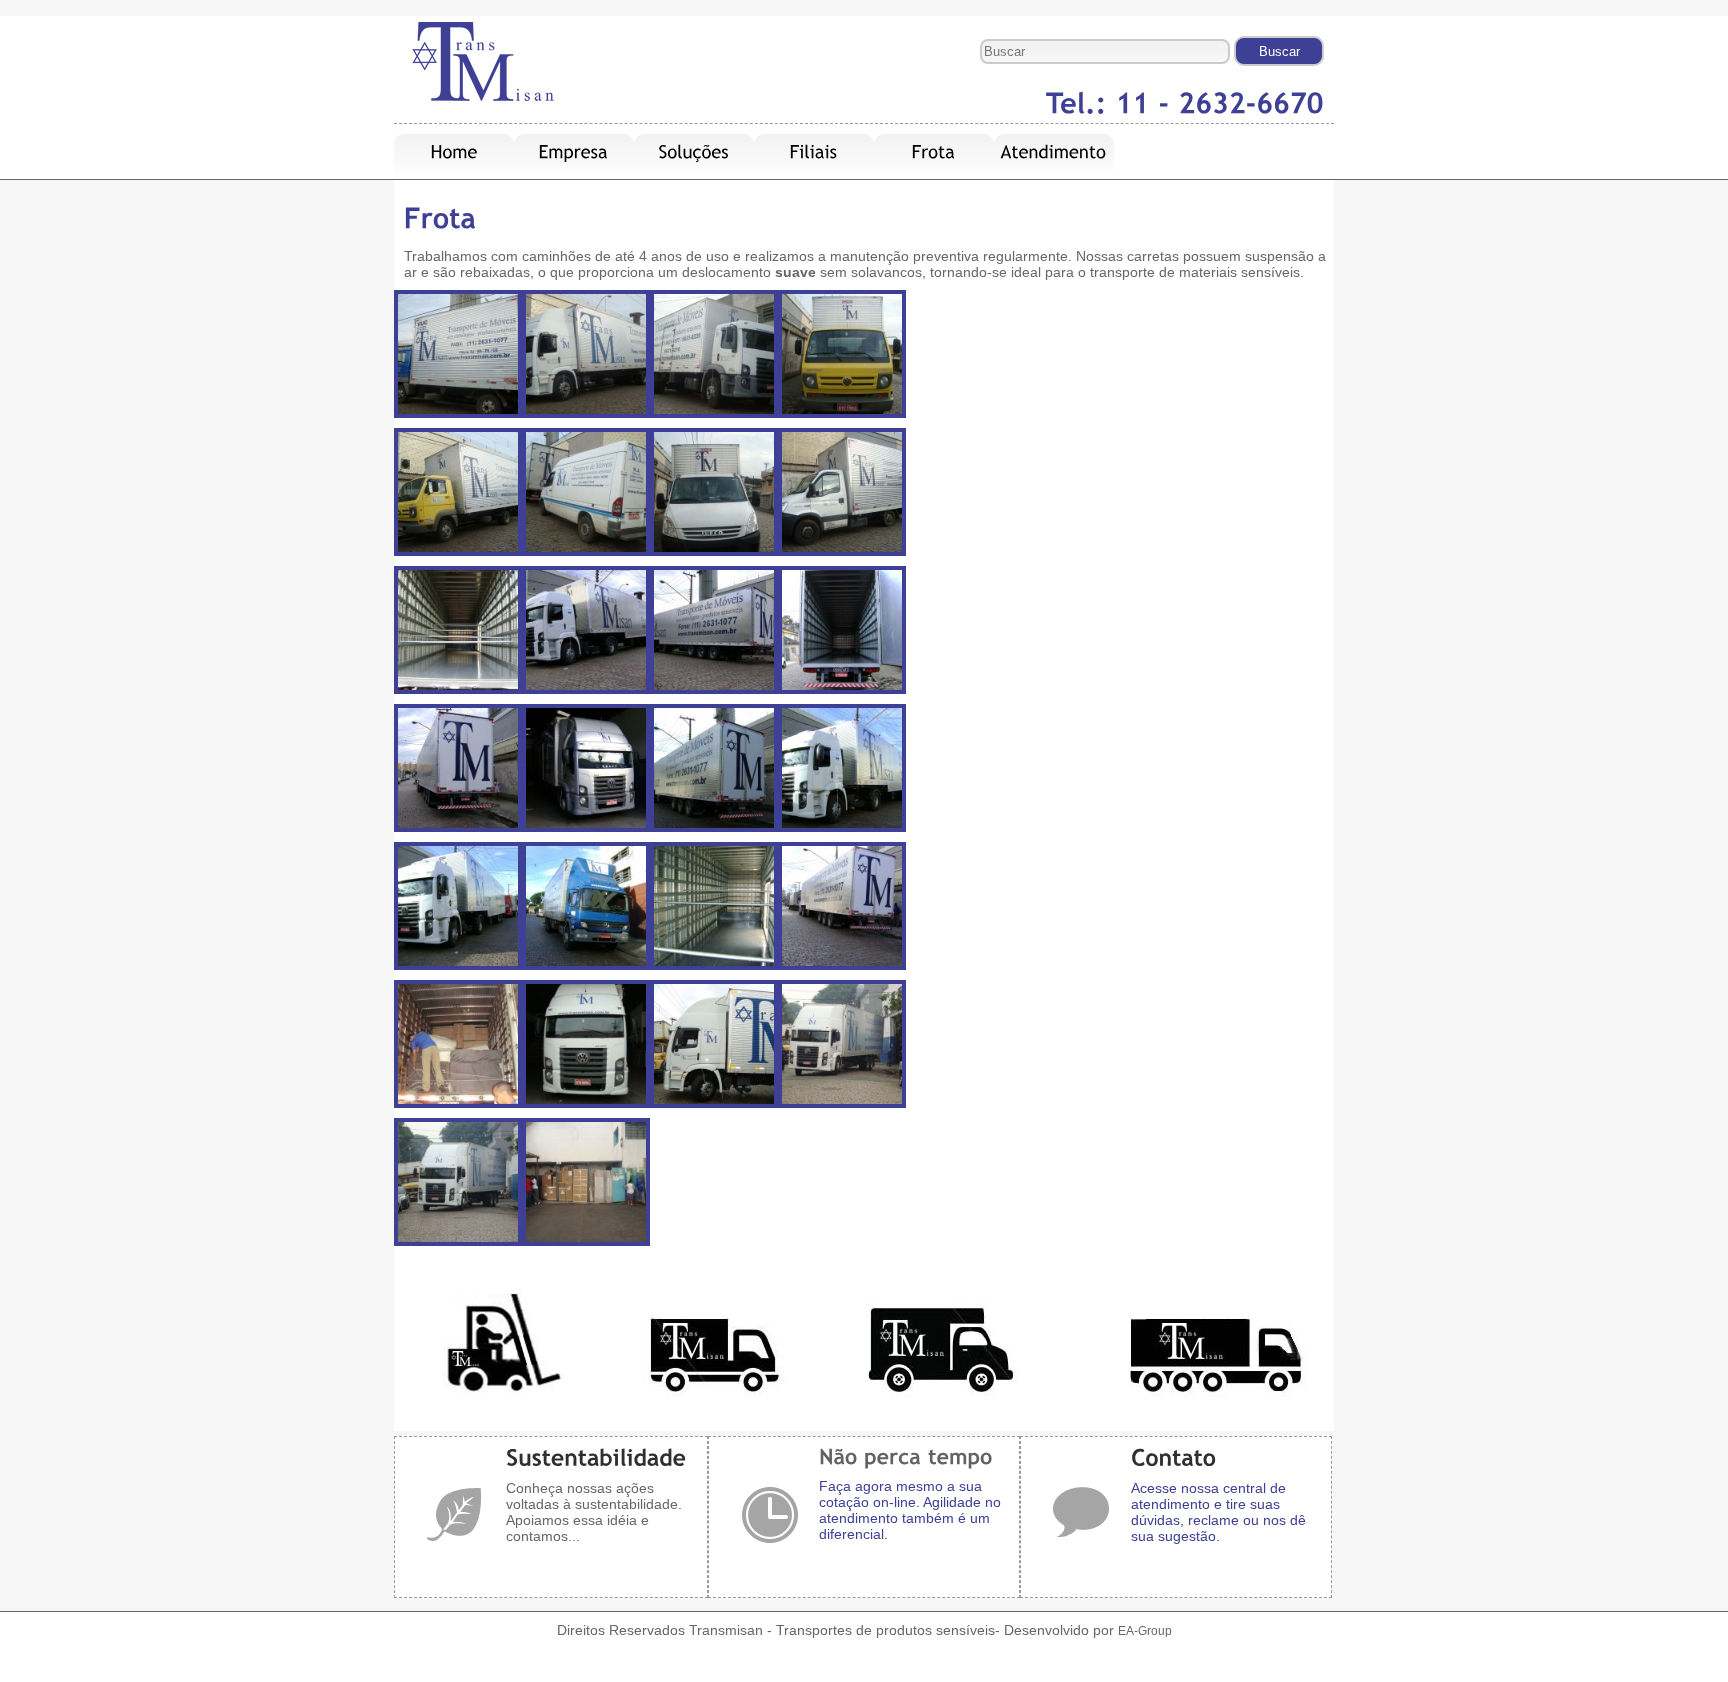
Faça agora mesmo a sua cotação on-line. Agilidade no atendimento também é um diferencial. (910, 1510)
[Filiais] (814, 152)
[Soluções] (694, 152)
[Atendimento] (1054, 152)
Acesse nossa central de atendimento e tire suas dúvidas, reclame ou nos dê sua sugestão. (1218, 1512)
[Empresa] (574, 152)
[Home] (454, 152)
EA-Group (1145, 1631)
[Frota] (934, 152)
